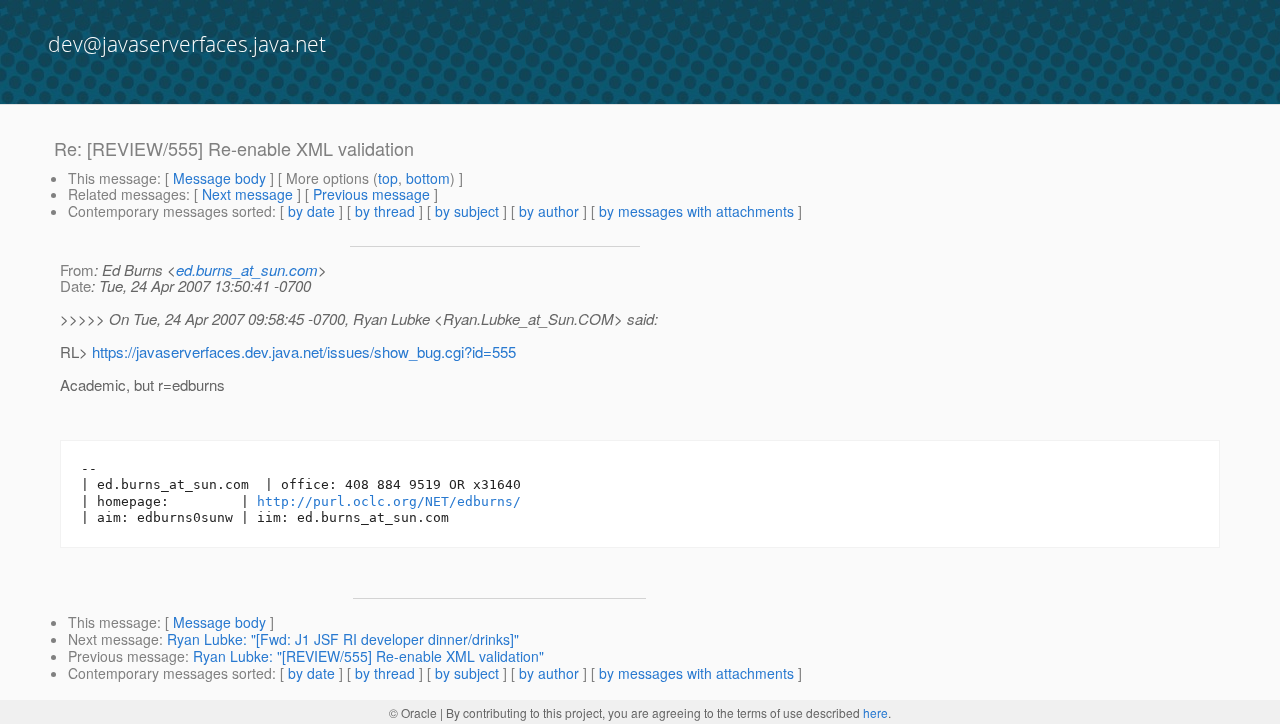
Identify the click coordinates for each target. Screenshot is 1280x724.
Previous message (371, 194)
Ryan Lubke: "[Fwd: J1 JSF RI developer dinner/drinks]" (343, 639)
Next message (247, 194)
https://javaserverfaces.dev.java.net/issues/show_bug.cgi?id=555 (304, 351)
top (388, 178)
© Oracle (413, 712)
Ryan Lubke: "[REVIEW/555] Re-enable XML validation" (368, 656)
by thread (385, 211)
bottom (428, 178)
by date (311, 211)
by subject (467, 211)
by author (549, 211)
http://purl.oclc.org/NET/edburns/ (389, 501)
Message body (219, 178)
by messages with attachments (696, 211)
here (875, 712)
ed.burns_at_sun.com (247, 269)
